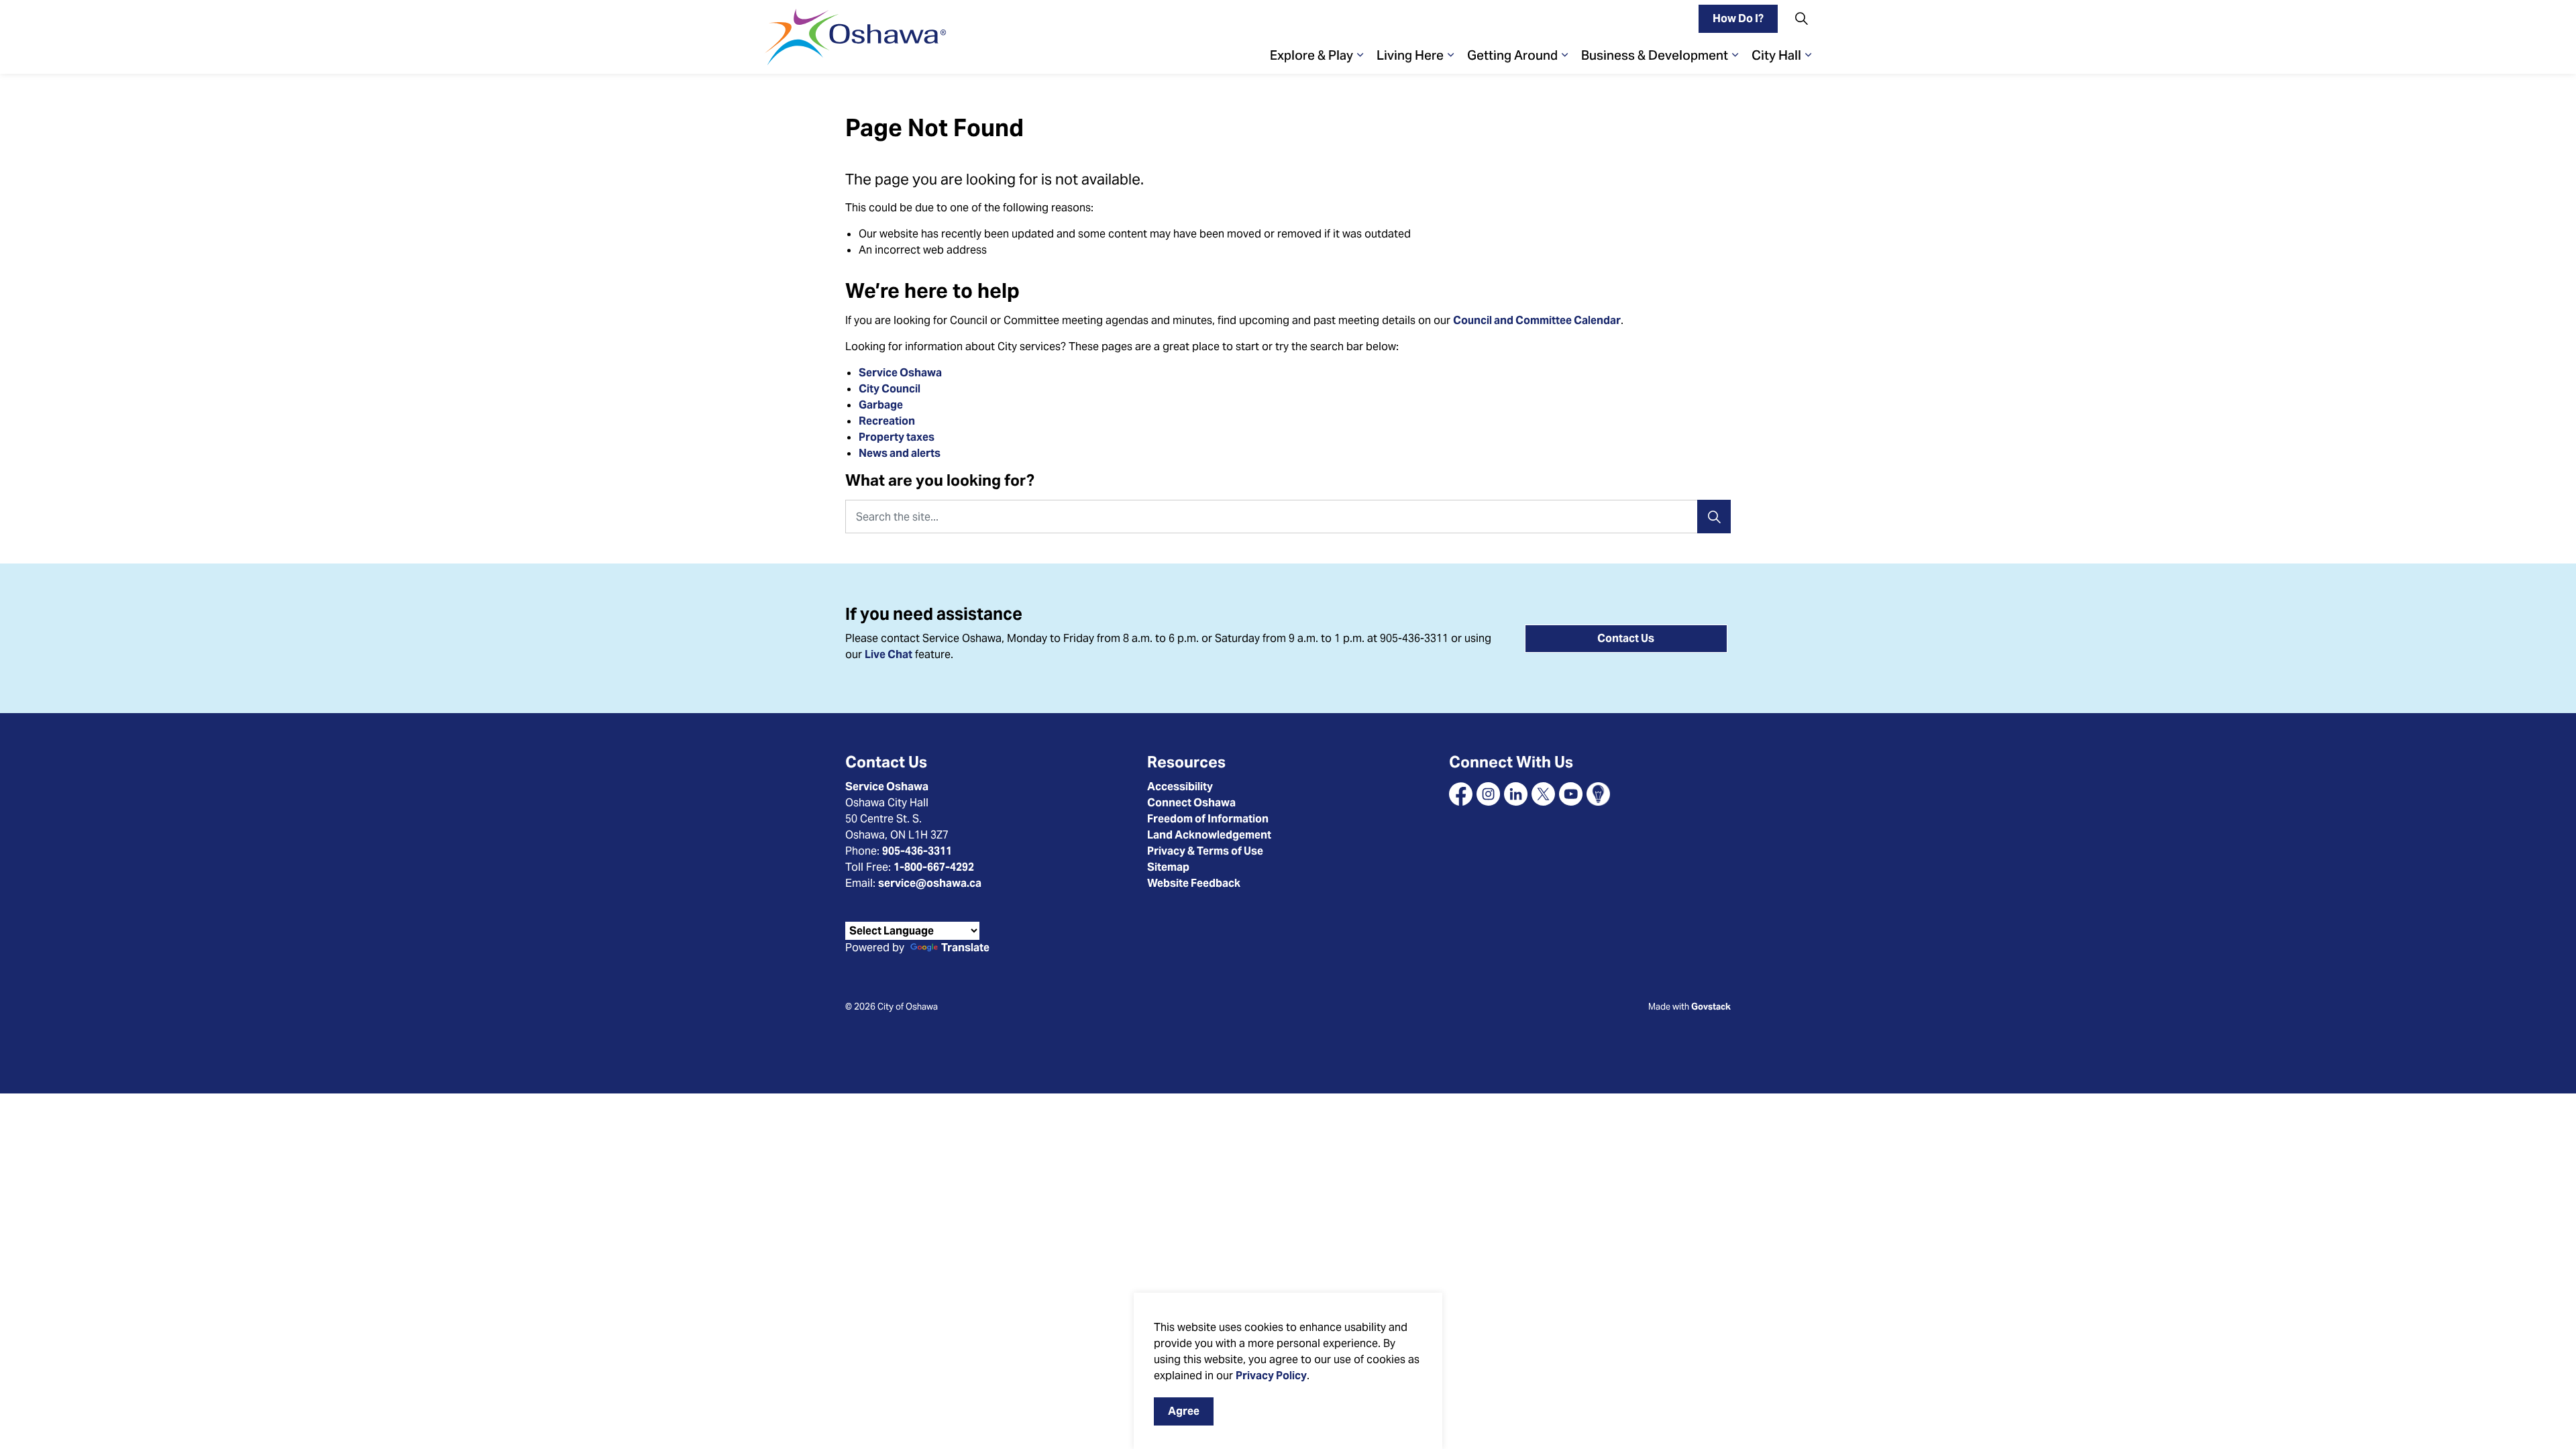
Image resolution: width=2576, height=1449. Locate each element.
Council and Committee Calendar (1537, 320)
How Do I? (1738, 18)
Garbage (881, 405)
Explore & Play (1311, 55)
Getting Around (1512, 55)
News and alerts (900, 453)
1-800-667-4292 (934, 867)
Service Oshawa (900, 373)
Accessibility (1180, 787)
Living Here (1410, 55)
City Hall (1776, 55)
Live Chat (889, 654)
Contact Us (1626, 638)
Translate (965, 948)
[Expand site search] (1801, 18)
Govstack (1711, 1007)
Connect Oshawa (1191, 803)
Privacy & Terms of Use (1205, 851)
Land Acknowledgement (1209, 835)
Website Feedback (1194, 883)
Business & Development (1655, 55)
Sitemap (1168, 867)
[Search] (1714, 517)
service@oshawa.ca (930, 883)
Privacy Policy (1271, 1376)
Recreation (887, 421)
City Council (891, 389)
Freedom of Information (1208, 819)
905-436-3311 (917, 851)
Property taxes (897, 437)
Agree (1184, 1411)
